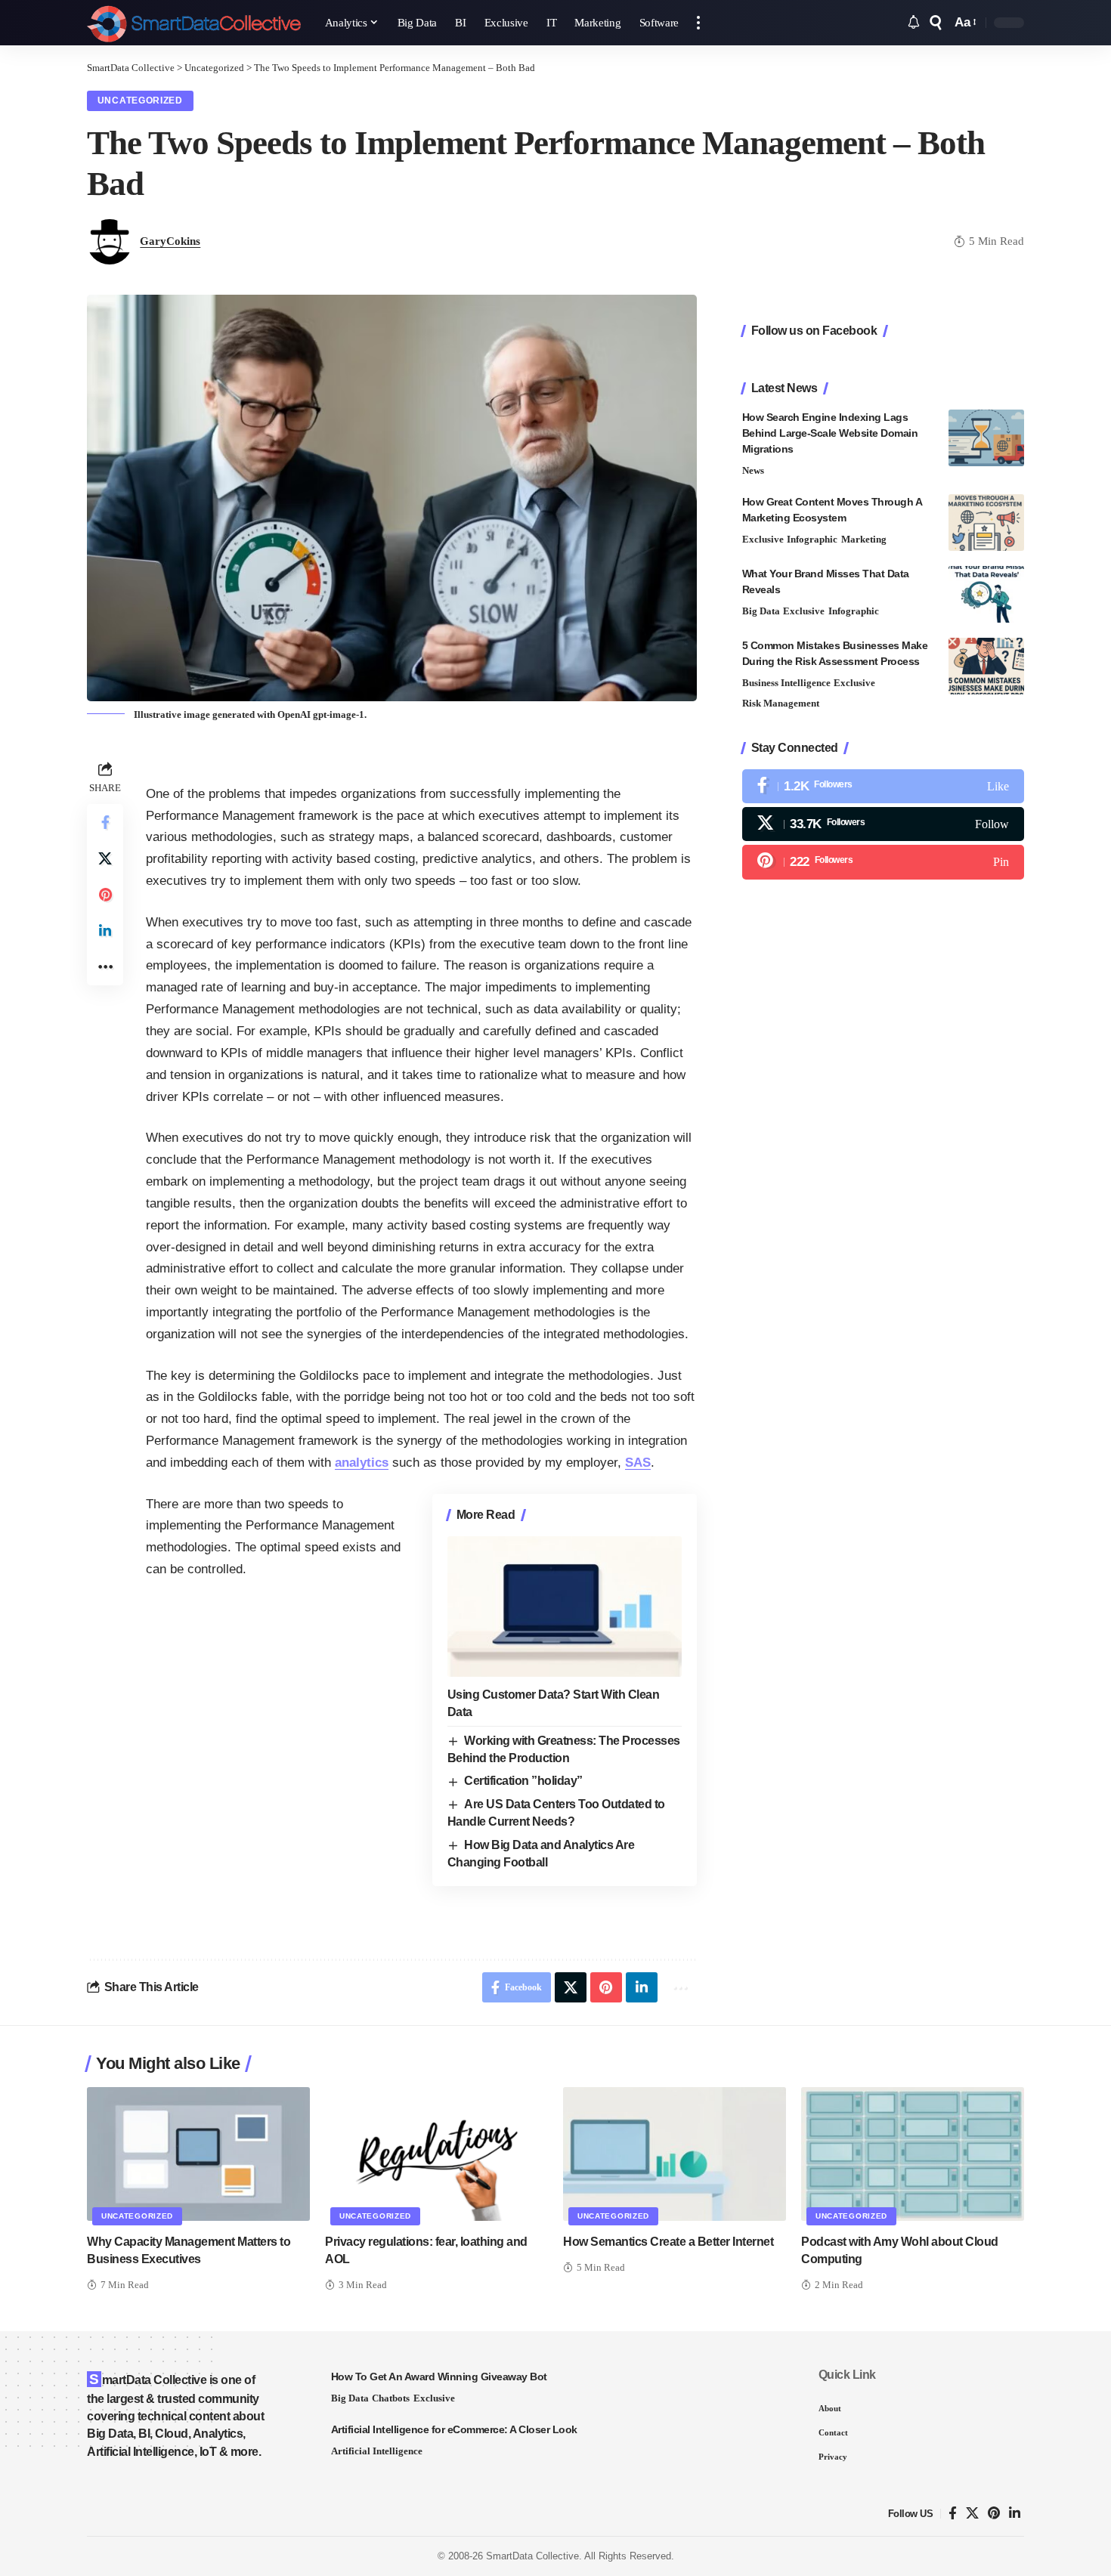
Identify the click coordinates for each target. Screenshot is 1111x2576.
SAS (638, 1463)
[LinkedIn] (1015, 2514)
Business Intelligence (786, 683)
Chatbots (391, 2398)
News (753, 470)
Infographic (812, 539)
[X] (883, 824)
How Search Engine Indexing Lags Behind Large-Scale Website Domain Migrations (830, 433)
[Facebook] (883, 786)
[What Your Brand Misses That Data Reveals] (986, 594)
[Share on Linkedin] (105, 931)
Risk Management (781, 703)
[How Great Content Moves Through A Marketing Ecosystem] (986, 523)
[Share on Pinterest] (105, 895)
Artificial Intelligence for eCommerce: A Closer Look (454, 2429)
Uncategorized (140, 101)
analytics (362, 1463)
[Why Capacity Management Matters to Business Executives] (198, 2154)
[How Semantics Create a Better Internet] (675, 2154)
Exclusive (763, 539)
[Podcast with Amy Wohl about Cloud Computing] (913, 2154)
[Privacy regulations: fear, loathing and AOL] (436, 2154)
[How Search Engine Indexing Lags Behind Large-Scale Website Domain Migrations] (986, 438)
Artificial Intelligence (377, 2451)
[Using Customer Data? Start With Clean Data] (565, 1607)
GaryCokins (170, 241)
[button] (698, 23)
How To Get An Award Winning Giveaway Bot (439, 2377)
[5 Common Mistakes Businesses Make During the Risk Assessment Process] (986, 666)
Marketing (864, 539)
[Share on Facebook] (105, 822)
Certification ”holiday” (523, 1781)
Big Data (761, 611)
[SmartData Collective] (194, 23)
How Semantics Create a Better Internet (668, 2242)
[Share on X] (105, 858)
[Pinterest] (883, 862)
